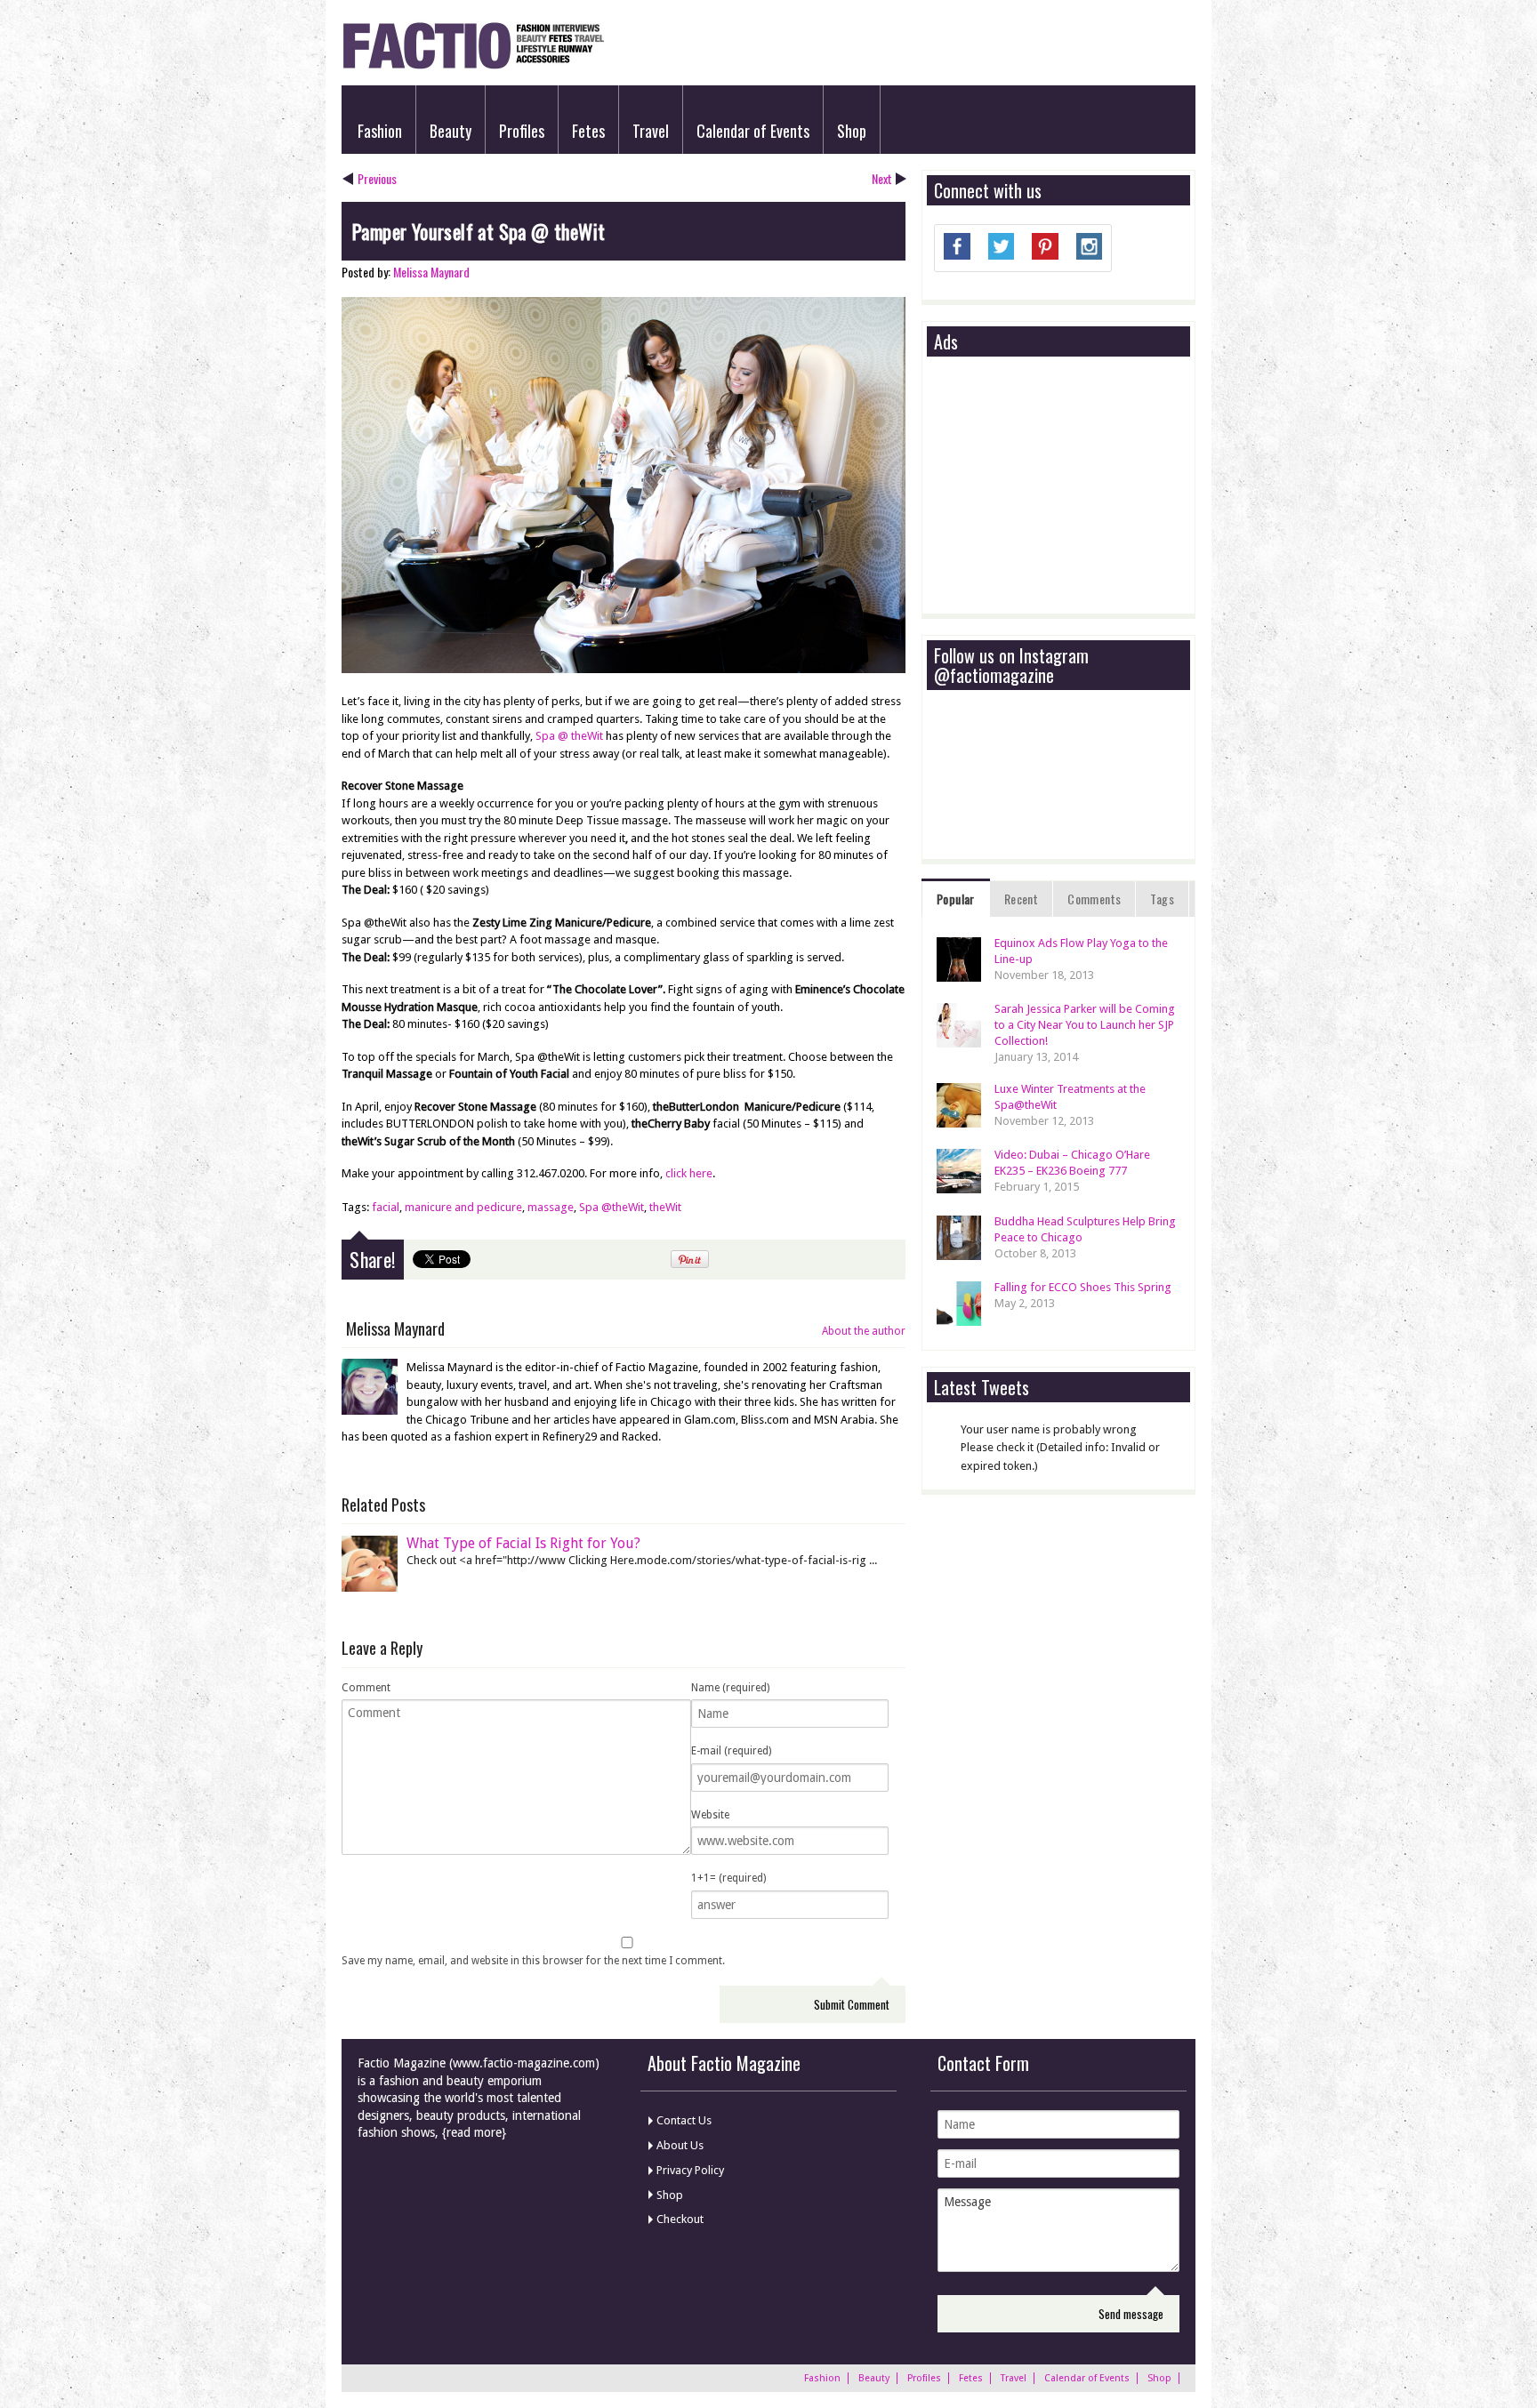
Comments (1094, 899)
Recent (1021, 899)
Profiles (522, 131)
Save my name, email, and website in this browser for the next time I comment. (533, 1961)
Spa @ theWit (569, 736)
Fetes (588, 131)
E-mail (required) (731, 1751)
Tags (1162, 899)
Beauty (451, 131)
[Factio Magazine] (473, 66)
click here (689, 1173)
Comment (366, 1688)
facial (386, 1207)
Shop (852, 131)
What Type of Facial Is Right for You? (523, 1543)
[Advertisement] (1067, 486)
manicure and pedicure (463, 1207)
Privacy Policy (690, 2170)
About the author (864, 1331)
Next (882, 178)
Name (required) (730, 1688)
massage (551, 1207)
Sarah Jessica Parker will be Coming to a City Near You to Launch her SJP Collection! (1085, 1025)
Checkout (680, 2219)
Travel (651, 131)
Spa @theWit (612, 1207)
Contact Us (684, 2120)
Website (710, 1815)
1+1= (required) (728, 1878)
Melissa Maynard (431, 272)
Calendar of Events (753, 131)
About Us (680, 2145)
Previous (377, 178)
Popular (956, 899)
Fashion (380, 131)
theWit (665, 1207)
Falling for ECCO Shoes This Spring (1083, 1287)
